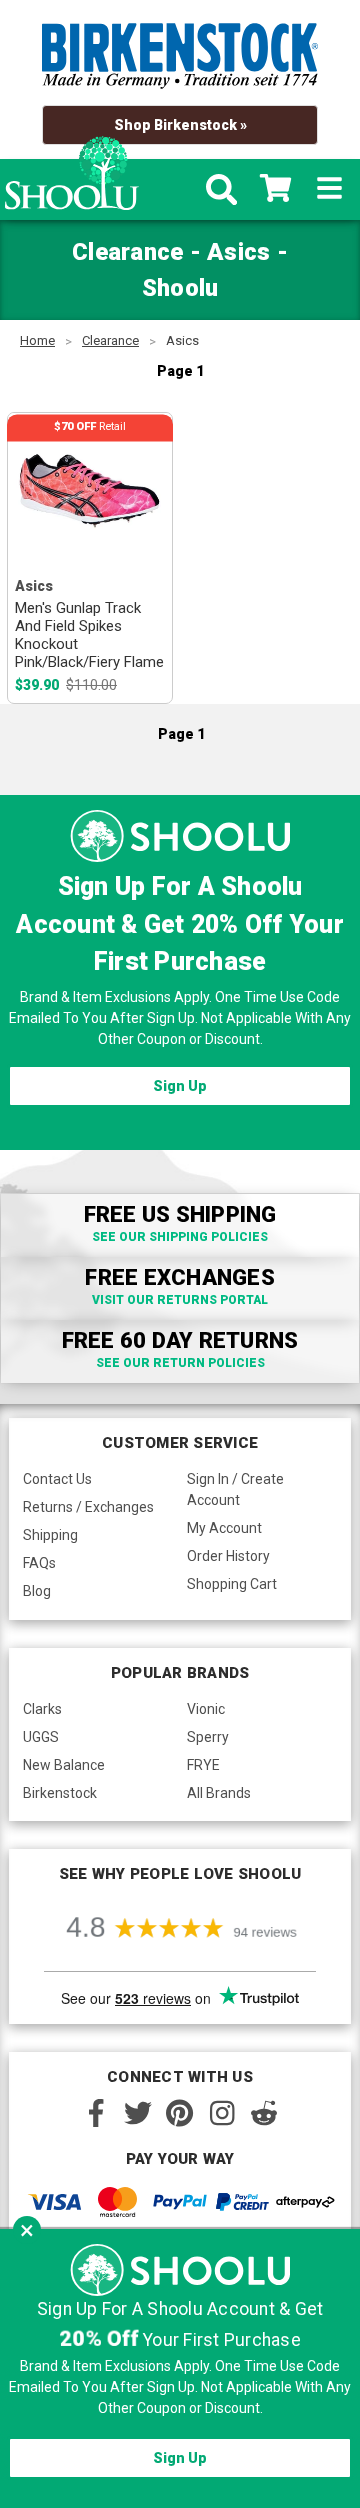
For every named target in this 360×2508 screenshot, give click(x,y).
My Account (224, 1528)
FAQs (39, 1563)
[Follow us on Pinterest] (180, 2113)
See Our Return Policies (180, 1363)
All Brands (219, 1793)
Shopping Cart (232, 1584)
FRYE (203, 1765)
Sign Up (180, 1086)
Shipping (50, 1535)
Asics (182, 340)
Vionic (206, 1709)
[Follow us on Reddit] (264, 2113)
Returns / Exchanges (88, 1507)
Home (37, 340)
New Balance (64, 1765)
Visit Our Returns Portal (180, 1300)
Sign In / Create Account (235, 1489)
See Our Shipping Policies (180, 1237)
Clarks (42, 1709)
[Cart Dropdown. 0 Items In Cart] (275, 190)
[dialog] (180, 2368)
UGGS (41, 1737)
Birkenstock (60, 1793)
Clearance (110, 340)
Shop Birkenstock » (180, 125)
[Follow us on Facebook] (96, 2113)
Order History (228, 1556)
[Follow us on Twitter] (138, 2113)
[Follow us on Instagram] (222, 2113)
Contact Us (57, 1479)
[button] (27, 2230)
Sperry (208, 1737)
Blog (37, 1591)
